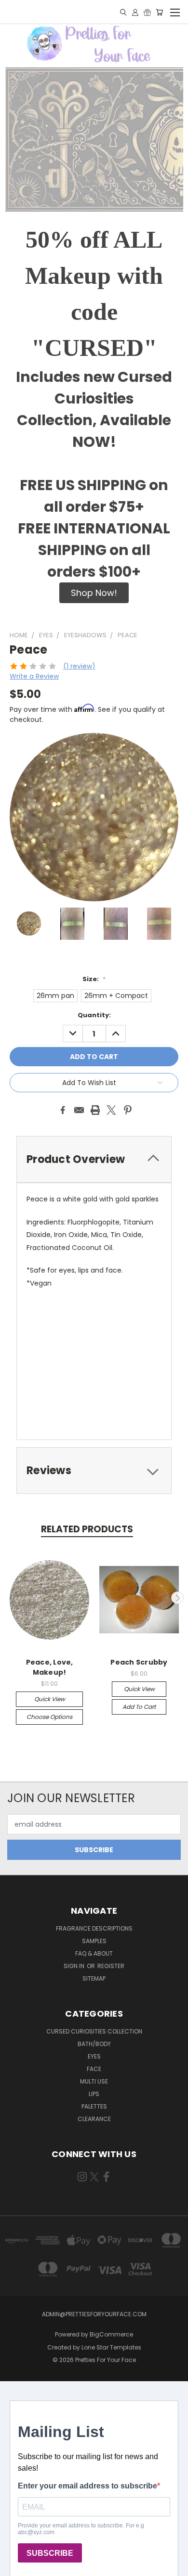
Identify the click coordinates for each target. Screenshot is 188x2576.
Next (177, 1598)
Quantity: (94, 1015)
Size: (94, 979)
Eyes (94, 2056)
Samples (94, 1941)
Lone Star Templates (111, 2347)
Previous (11, 1598)
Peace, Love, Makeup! (50, 1667)
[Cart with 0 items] (159, 12)
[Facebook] (63, 1110)
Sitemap (94, 1978)
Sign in (75, 1966)
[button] (94, 593)
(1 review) (79, 666)
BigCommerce (111, 2334)
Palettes (94, 2106)
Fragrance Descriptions (94, 1928)
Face (94, 2069)
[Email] (79, 1110)
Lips (94, 2094)
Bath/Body (94, 2044)
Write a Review (34, 676)
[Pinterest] (128, 1110)
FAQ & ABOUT (94, 1953)
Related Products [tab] (87, 1529)
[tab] (94, 1159)
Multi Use (94, 2081)
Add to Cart (139, 1707)
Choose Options (49, 1717)
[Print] (95, 1110)
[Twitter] (111, 1110)
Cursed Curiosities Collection (94, 2031)
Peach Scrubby (139, 1662)
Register (111, 1966)
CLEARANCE (94, 2119)
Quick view (50, 1699)
